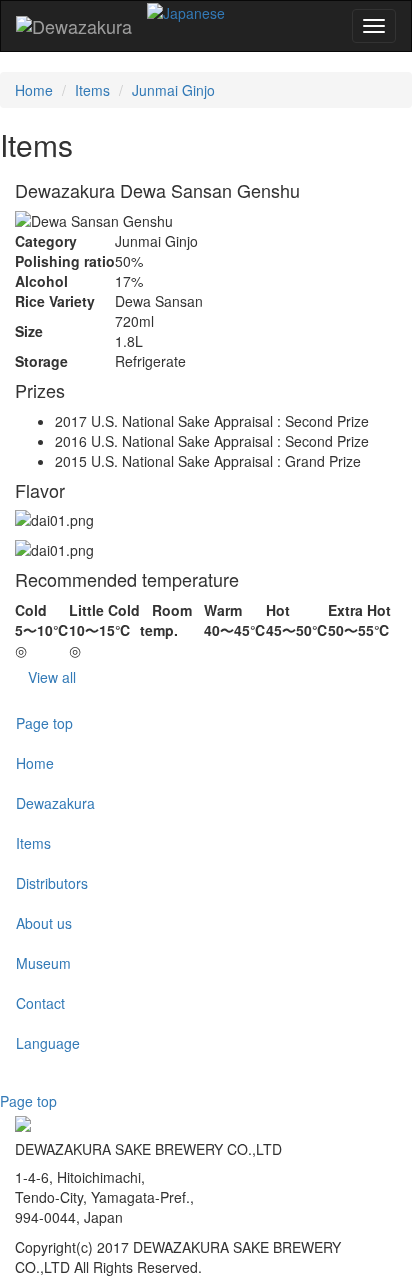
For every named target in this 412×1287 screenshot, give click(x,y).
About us (44, 923)
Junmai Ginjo (173, 90)
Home (34, 90)
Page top (44, 723)
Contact (40, 1003)
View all (52, 677)
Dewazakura (55, 803)
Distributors (52, 883)
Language (48, 1043)
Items (92, 90)
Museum (43, 963)
